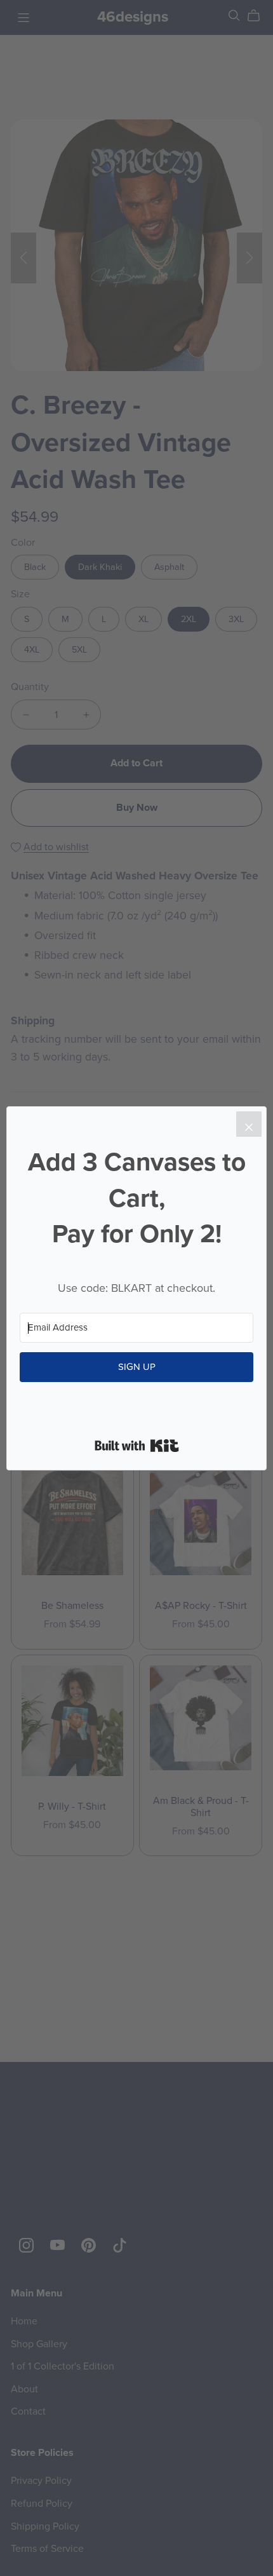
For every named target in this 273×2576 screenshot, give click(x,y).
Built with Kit (137, 1446)
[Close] (249, 1124)
